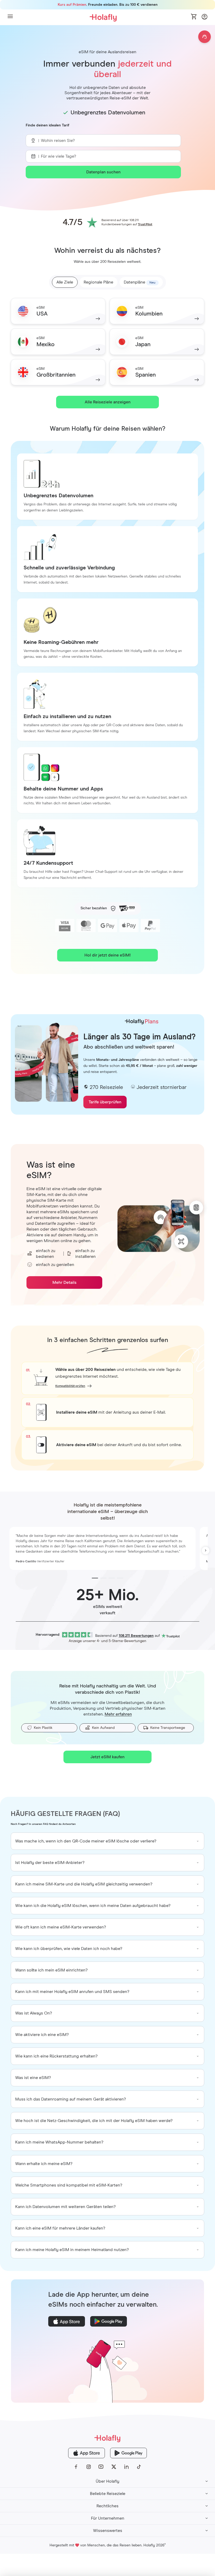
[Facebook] (76, 2467)
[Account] (205, 18)
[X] (114, 2467)
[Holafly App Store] (87, 2453)
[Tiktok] (139, 2467)
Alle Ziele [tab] (65, 282)
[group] (107, 1841)
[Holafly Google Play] (128, 2453)
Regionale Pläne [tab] (98, 282)
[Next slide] (206, 1551)
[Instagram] (89, 2467)
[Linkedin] (126, 2467)
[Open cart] (194, 17)
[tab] (141, 282)
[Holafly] (107, 2438)
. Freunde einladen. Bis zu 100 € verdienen (108, 5)
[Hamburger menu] (10, 17)
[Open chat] (205, 37)
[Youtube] (101, 2467)
